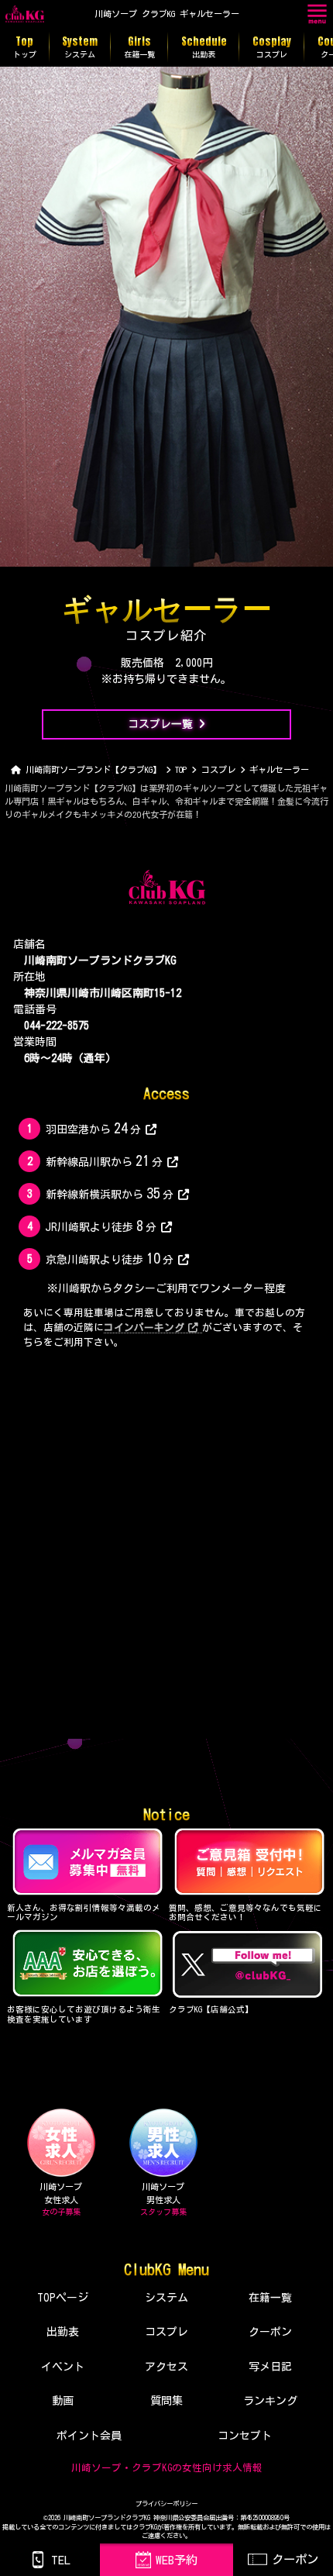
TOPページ (63, 2298)
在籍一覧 (270, 2298)
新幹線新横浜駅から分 (110, 1193)
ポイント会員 (89, 2436)
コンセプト (245, 2436)
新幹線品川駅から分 (104, 1160)
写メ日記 (270, 2367)
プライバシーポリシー (166, 2504)
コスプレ (166, 2332)
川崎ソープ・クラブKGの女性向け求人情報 (167, 2468)
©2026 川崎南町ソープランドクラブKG (97, 2518)
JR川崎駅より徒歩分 (101, 1226)
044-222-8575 (57, 1026)
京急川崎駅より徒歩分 (110, 1258)
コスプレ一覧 (160, 724)
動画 (63, 2401)
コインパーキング (144, 1328)
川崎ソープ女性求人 (61, 2199)
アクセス (166, 2367)
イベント (63, 2367)
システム (166, 2298)
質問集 (166, 2401)
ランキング (270, 2401)
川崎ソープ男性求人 (163, 2199)
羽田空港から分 (93, 1128)
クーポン (270, 2332)
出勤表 (63, 2332)
